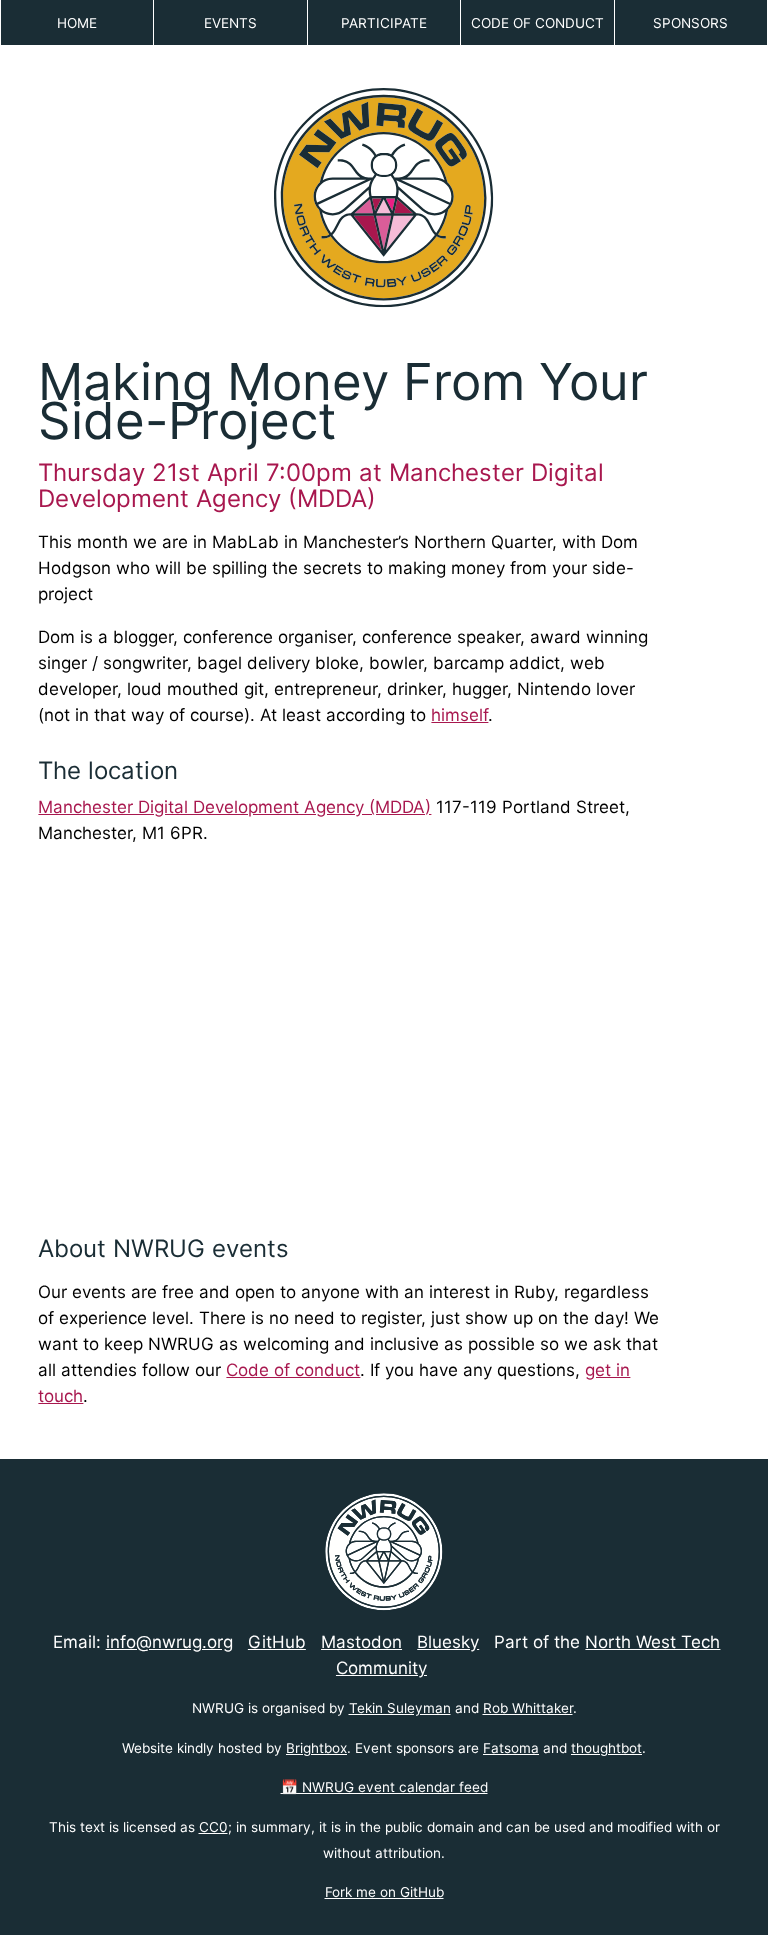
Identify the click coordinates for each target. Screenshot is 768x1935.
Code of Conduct (537, 23)
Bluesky (448, 1642)
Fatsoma (511, 1748)
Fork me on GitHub (384, 1892)
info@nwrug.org (169, 1642)
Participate (384, 23)
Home (77, 23)
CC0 (213, 1827)
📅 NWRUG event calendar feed (384, 1787)
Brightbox (316, 1748)
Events (230, 23)
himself (459, 715)
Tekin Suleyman (400, 1708)
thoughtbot (606, 1748)
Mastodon (361, 1642)
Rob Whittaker (528, 1708)
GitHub (277, 1642)
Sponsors (690, 23)
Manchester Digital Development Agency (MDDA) (234, 807)
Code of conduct (293, 1370)
